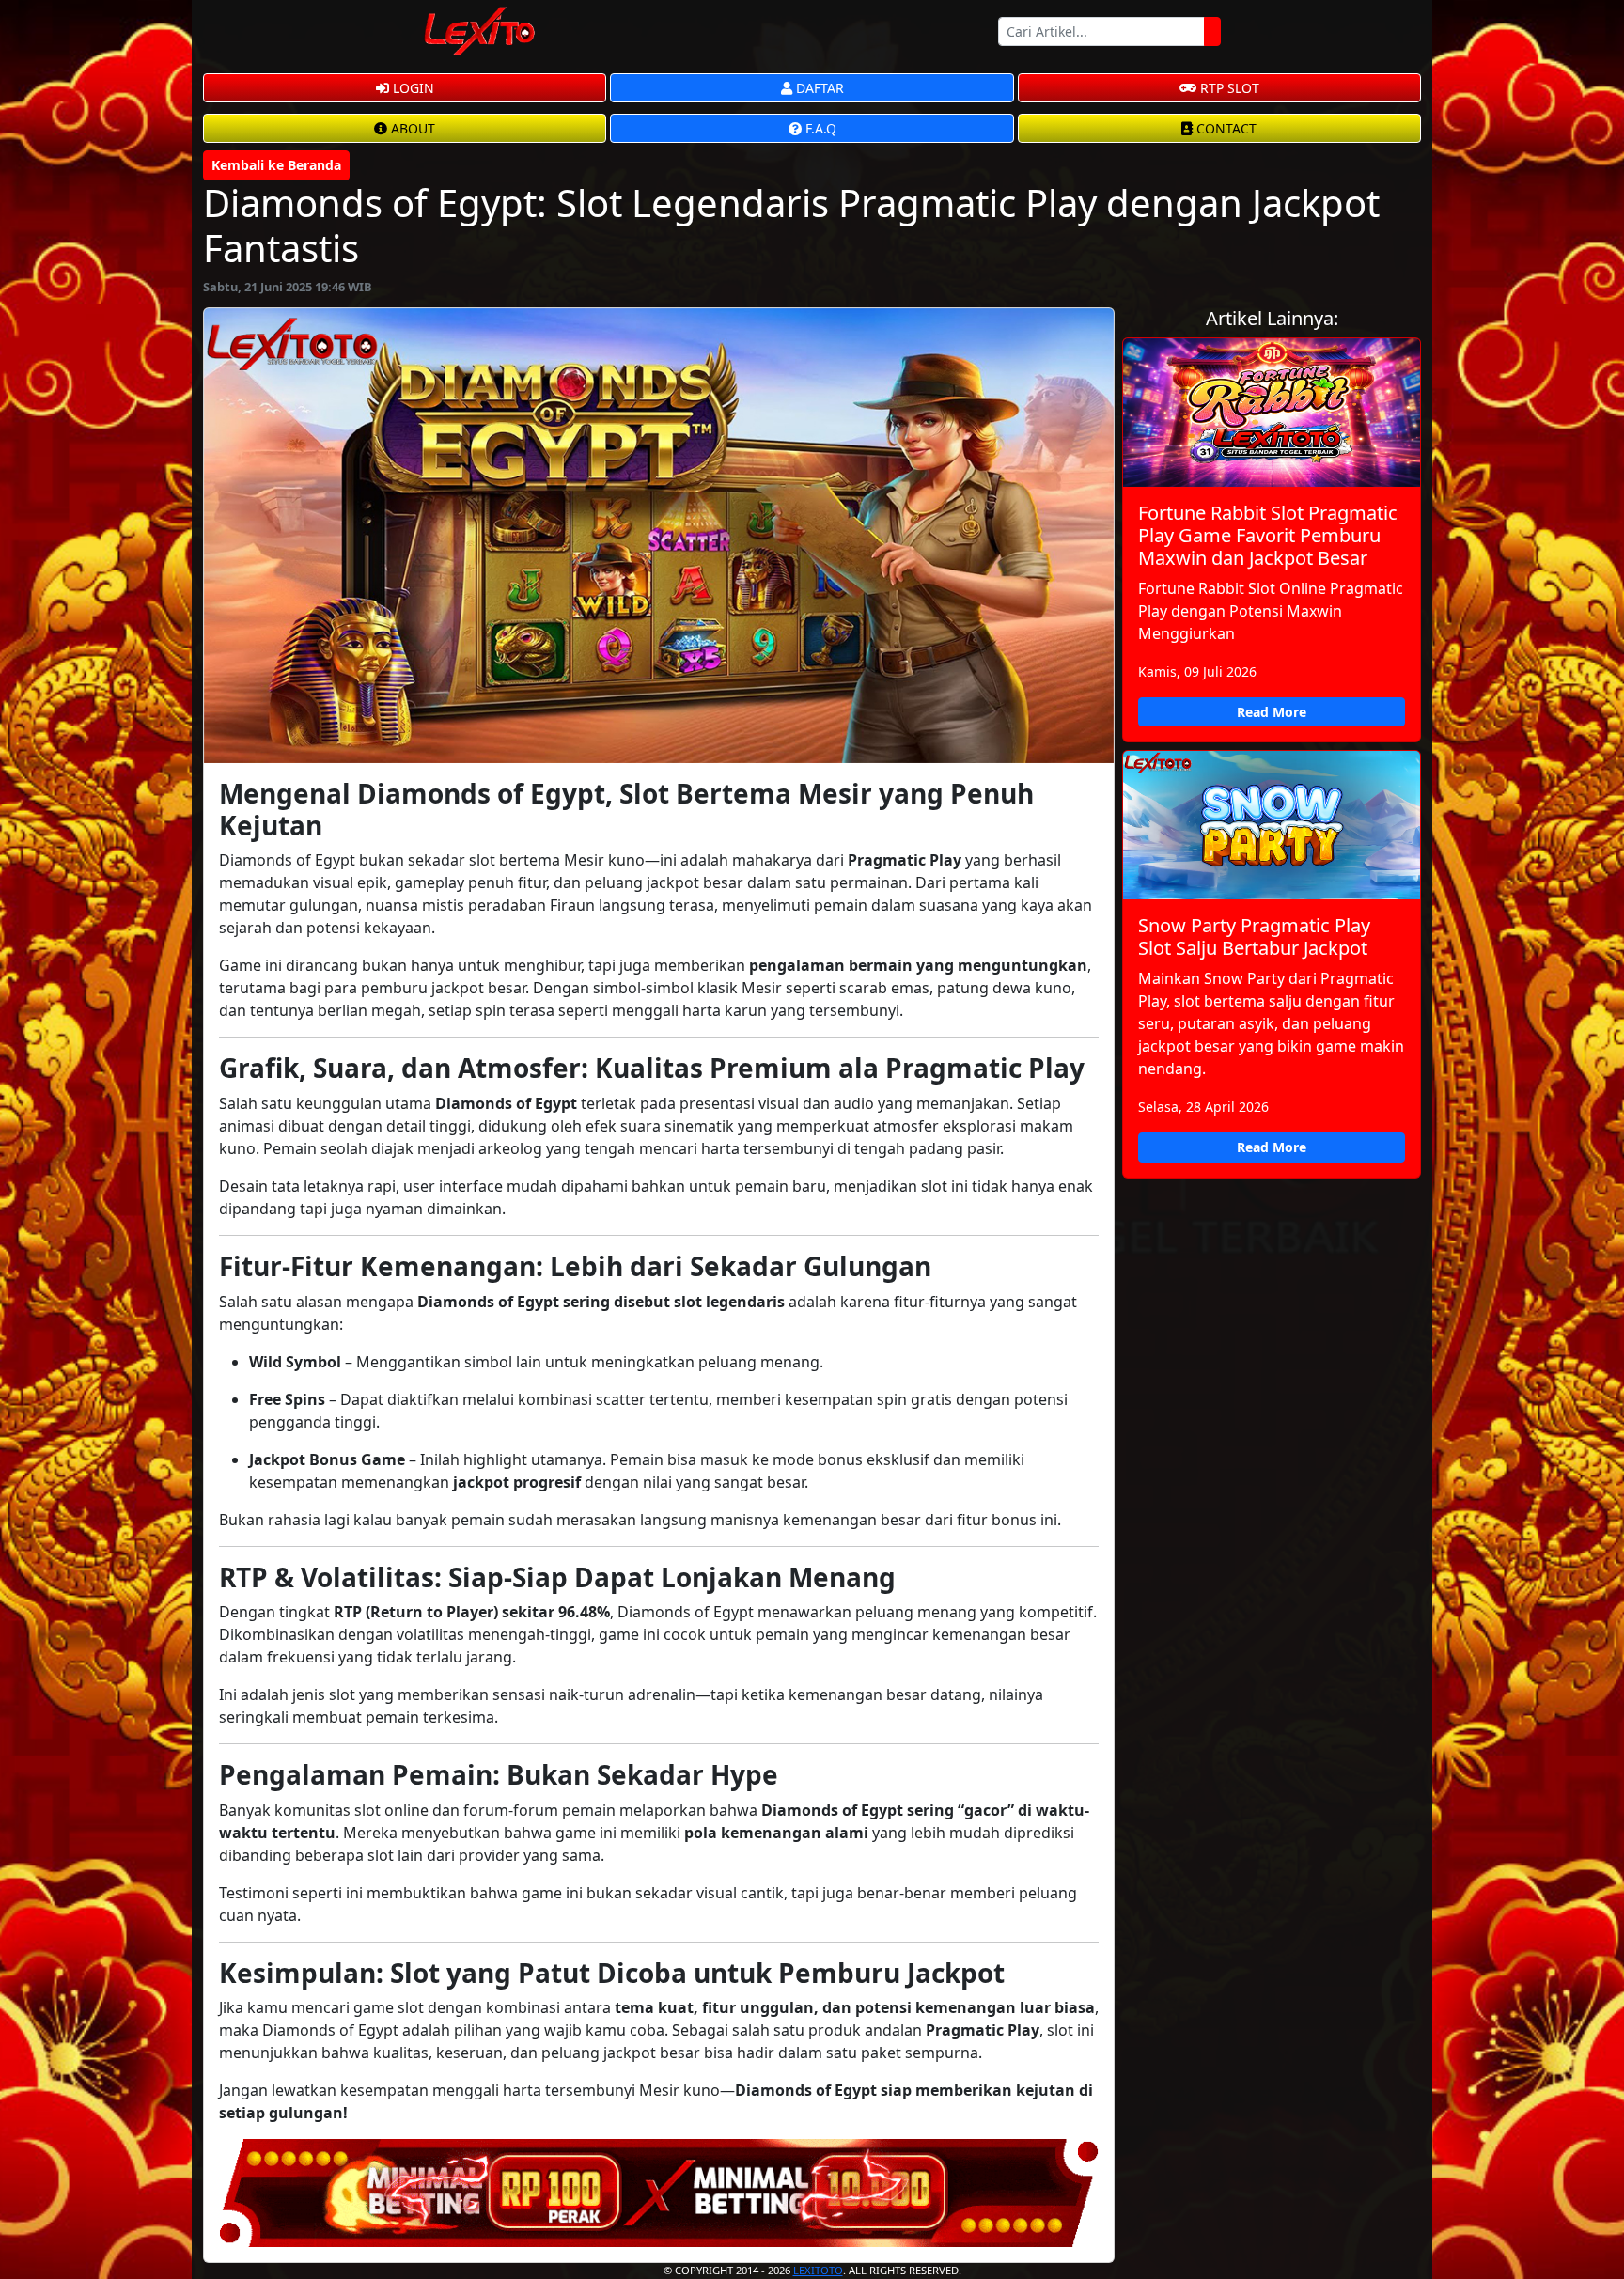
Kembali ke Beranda (276, 165)
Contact (1225, 128)
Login (412, 88)
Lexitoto (818, 2270)
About (411, 128)
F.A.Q (819, 128)
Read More (1272, 712)
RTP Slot (1228, 88)
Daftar (818, 88)
